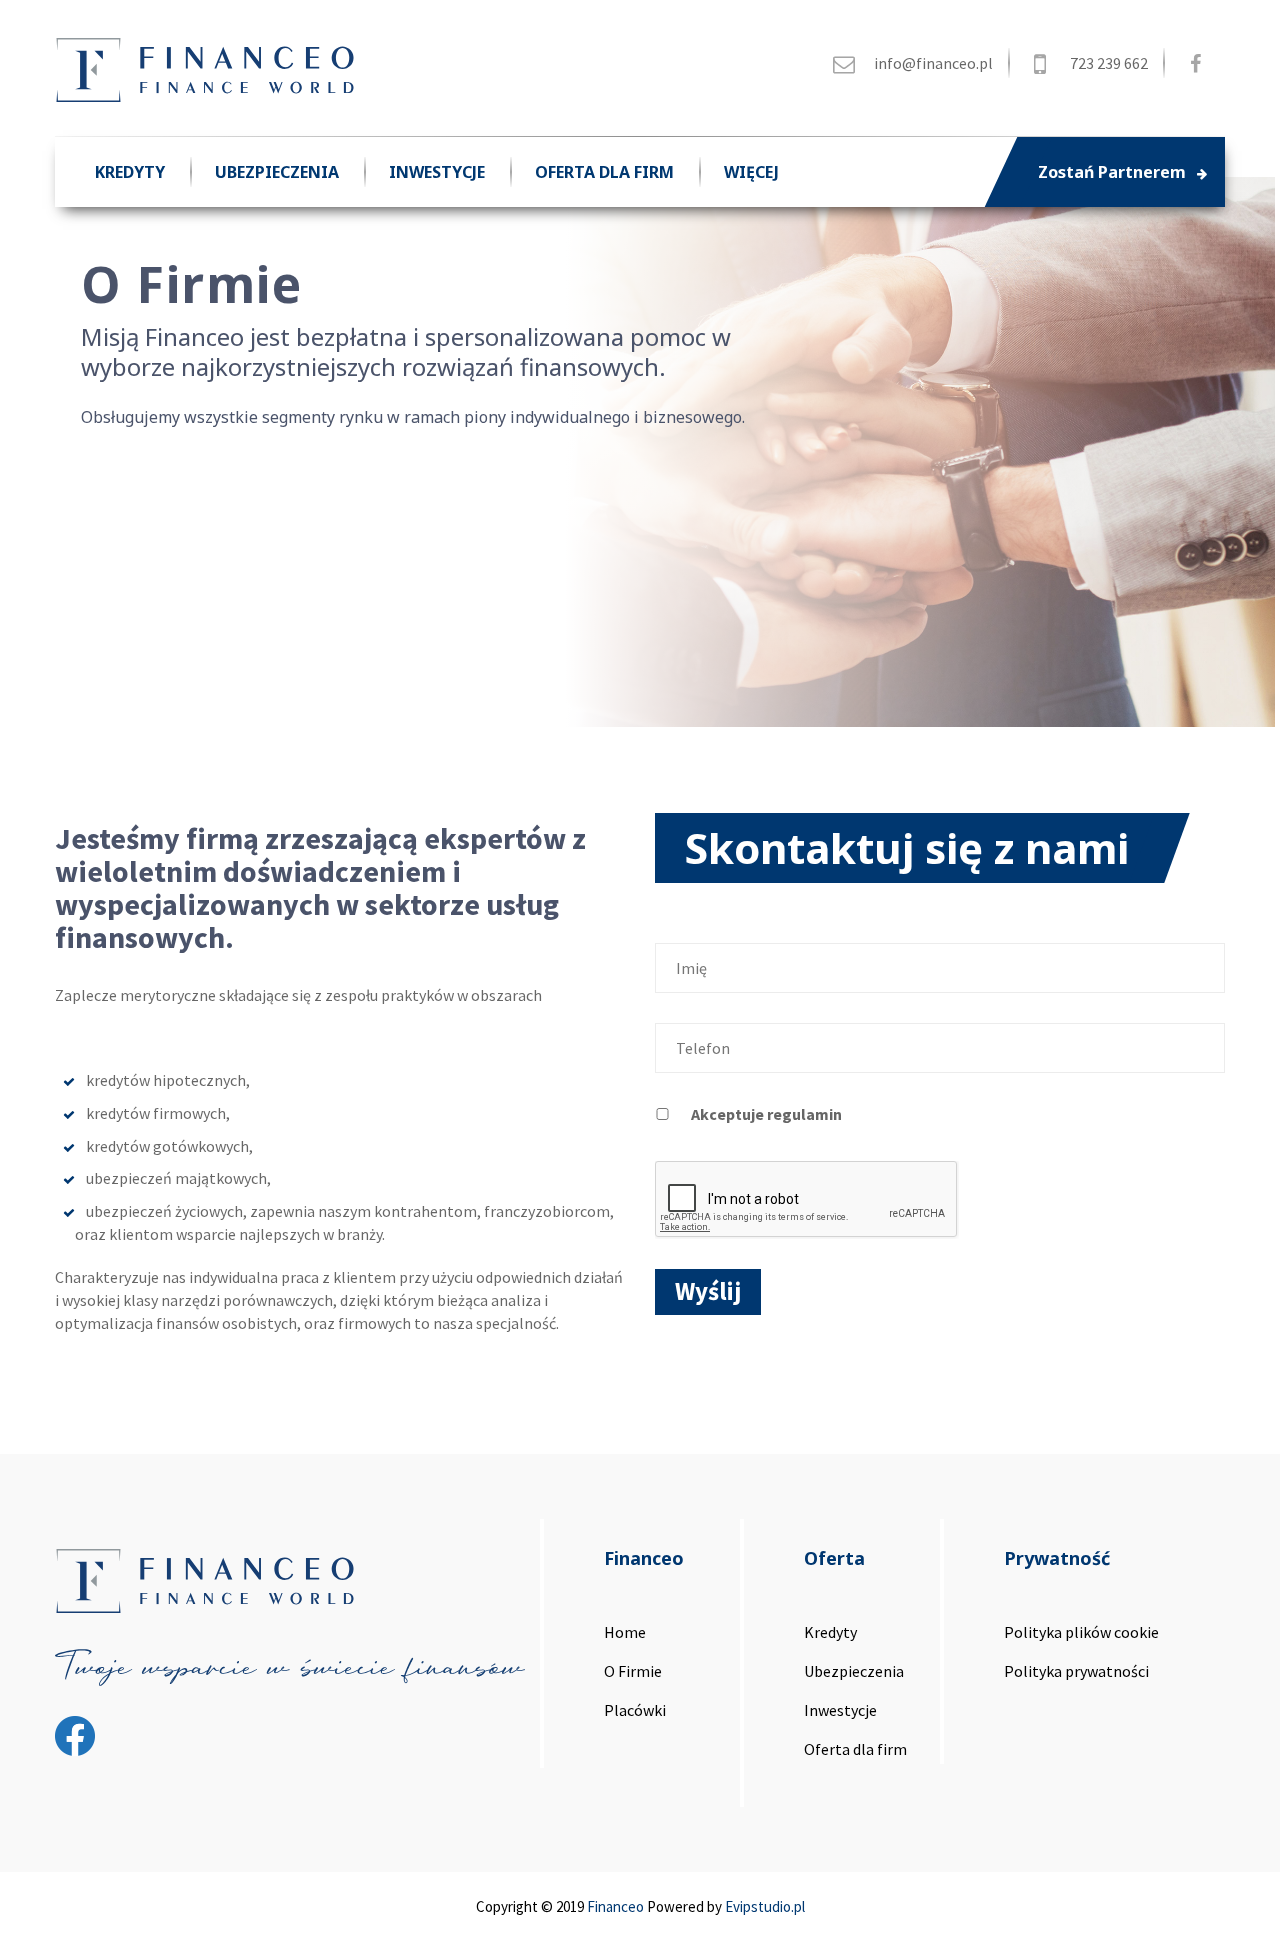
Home (625, 1632)
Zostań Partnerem (1114, 172)
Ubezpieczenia (277, 172)
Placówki (635, 1710)
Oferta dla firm (604, 172)
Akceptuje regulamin (766, 1114)
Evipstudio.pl (765, 1906)
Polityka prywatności (1076, 1671)
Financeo (615, 1906)
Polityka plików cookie (1081, 1632)
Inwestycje (437, 172)
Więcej (751, 172)
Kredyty (130, 172)
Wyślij (708, 1291)
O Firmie (633, 1671)
